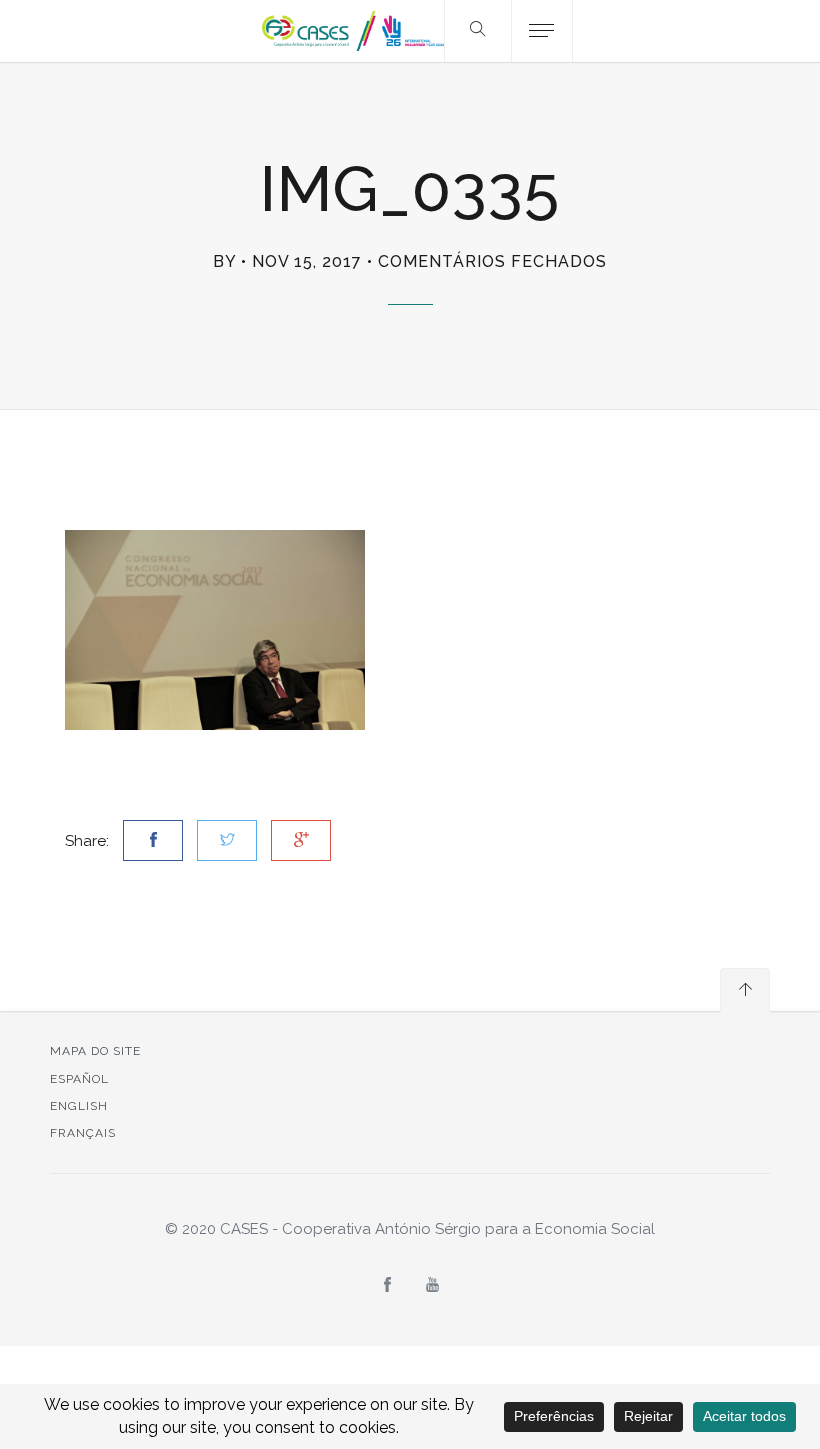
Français (83, 1133)
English (79, 1106)
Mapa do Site (95, 1051)
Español (79, 1079)
